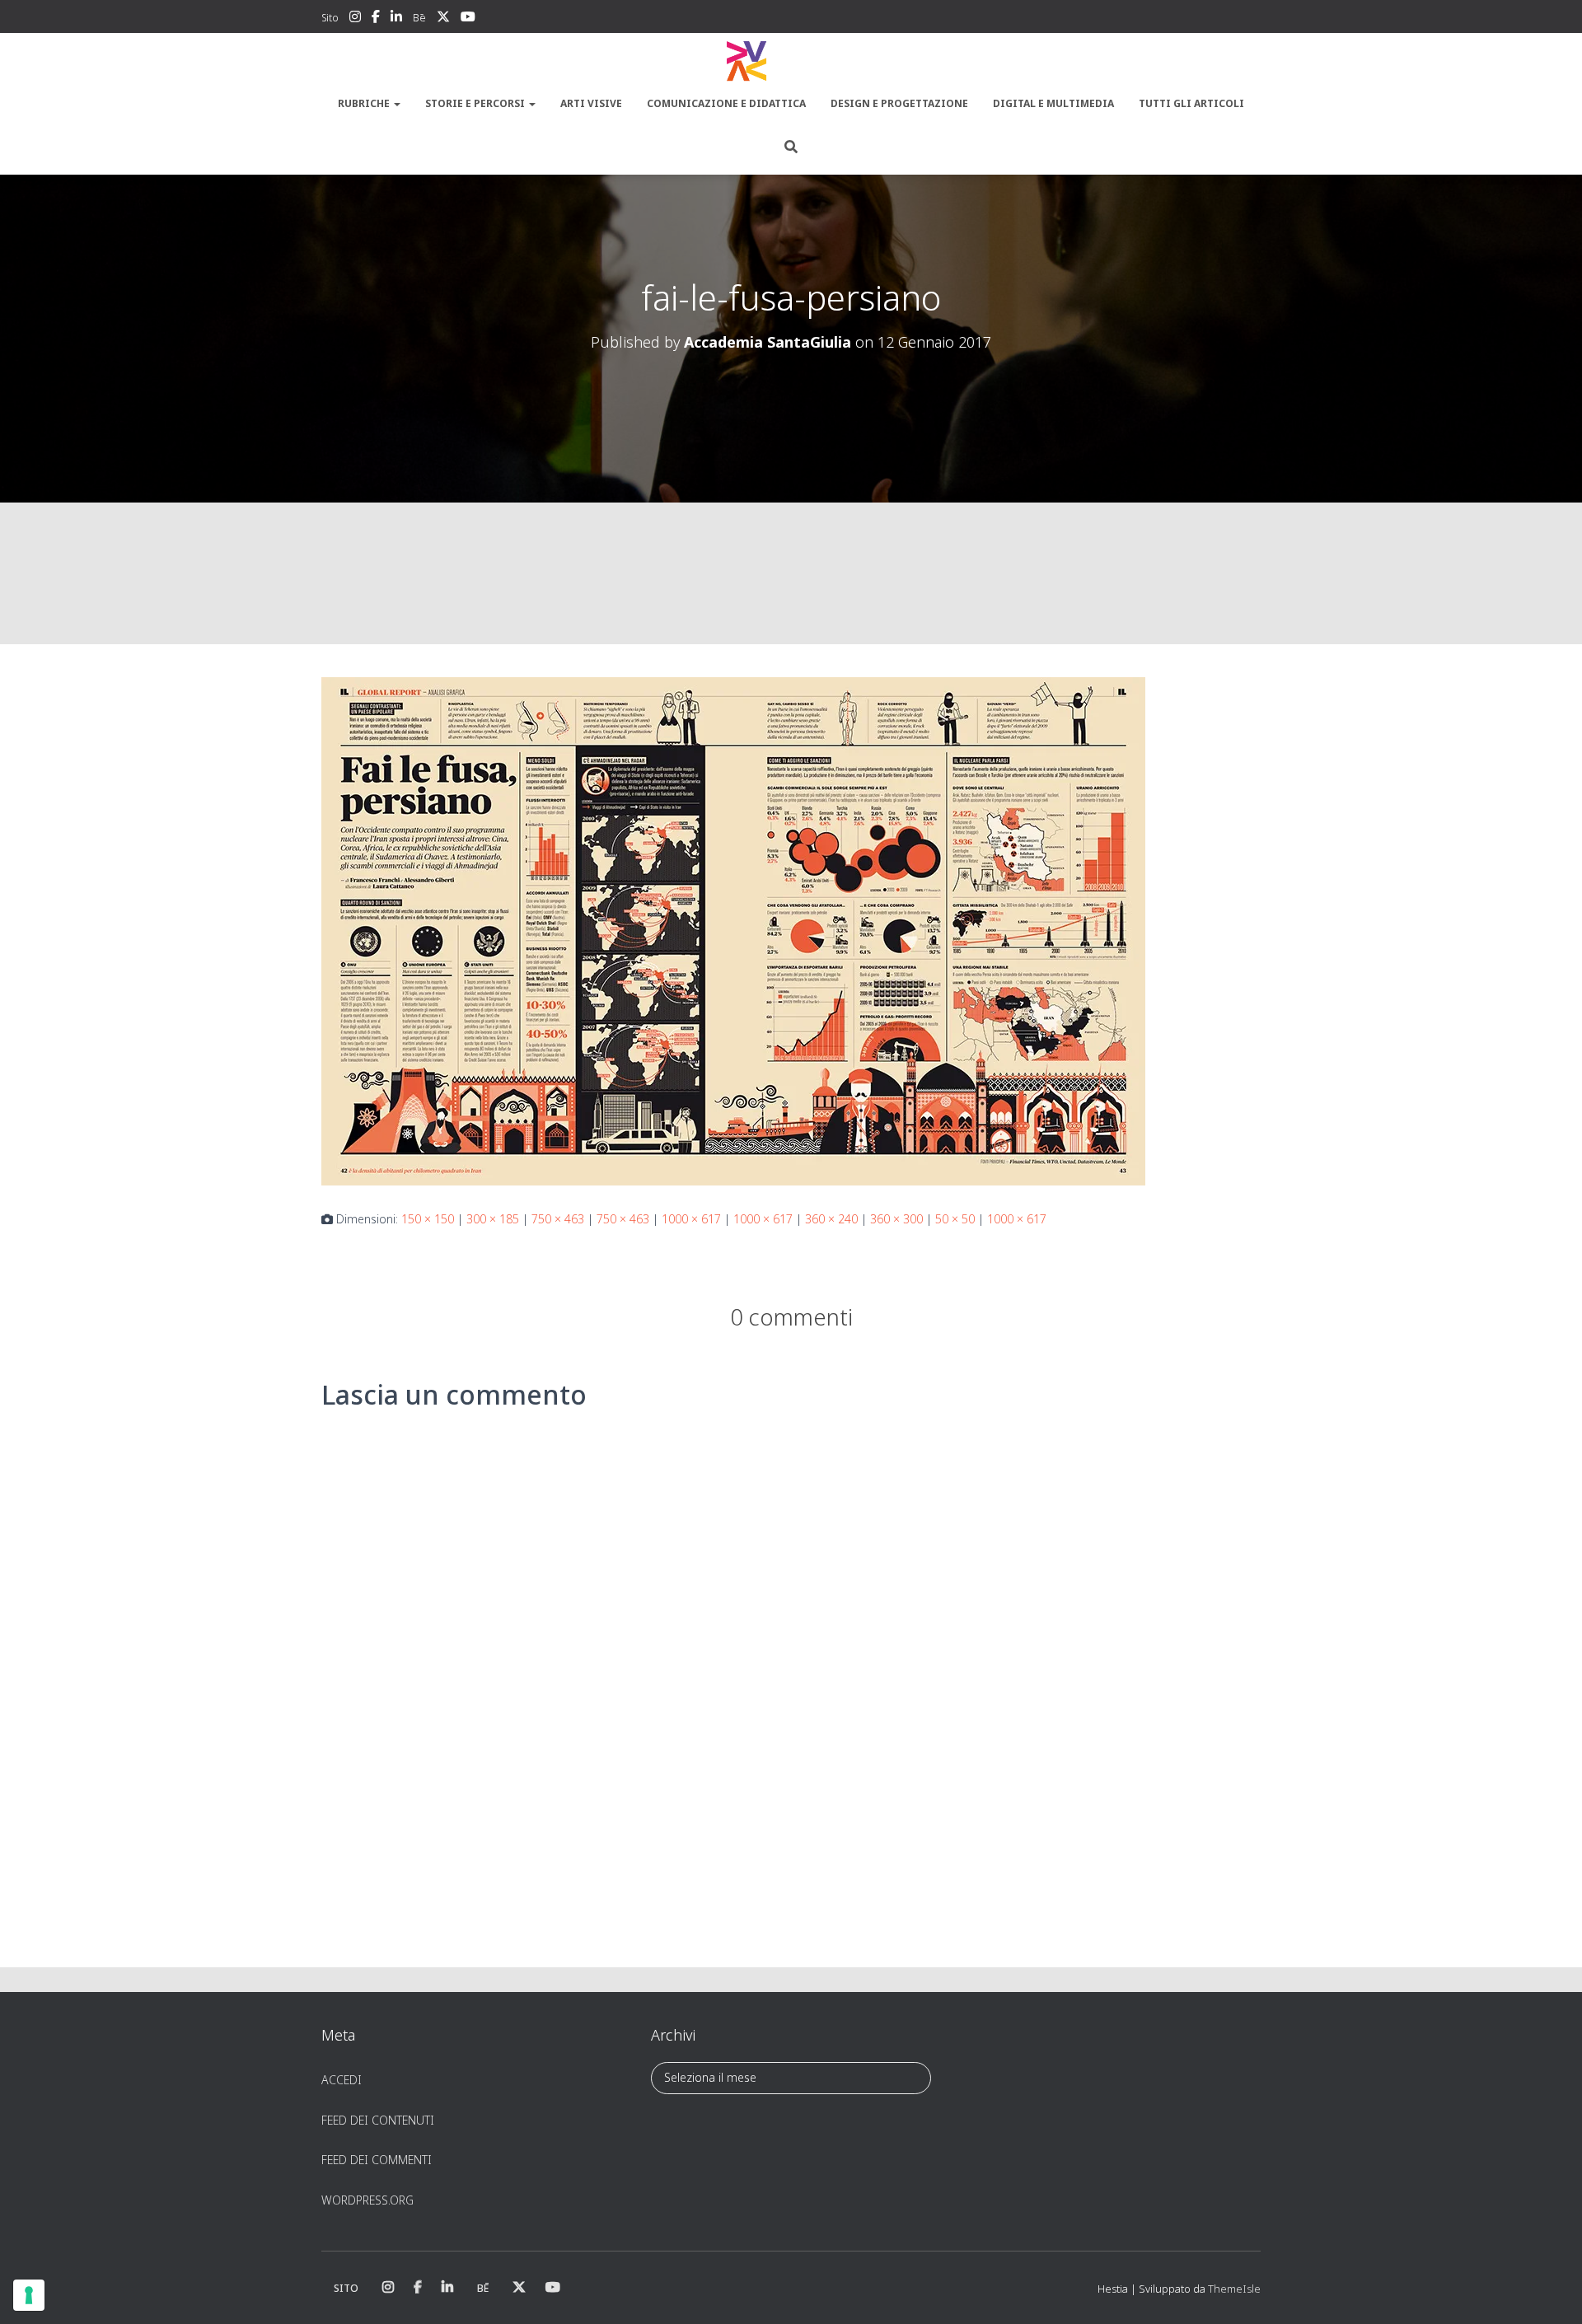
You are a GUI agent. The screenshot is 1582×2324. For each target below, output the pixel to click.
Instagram (355, 19)
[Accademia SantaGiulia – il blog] (791, 62)
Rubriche (365, 103)
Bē (419, 18)
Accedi (342, 2080)
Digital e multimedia (1053, 103)
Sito (330, 18)
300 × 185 (493, 1219)
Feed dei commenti (377, 2160)
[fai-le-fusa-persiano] (733, 930)
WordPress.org (367, 2200)
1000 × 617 (691, 1219)
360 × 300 (896, 1219)
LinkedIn (396, 19)
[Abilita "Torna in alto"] (1549, 2291)
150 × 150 (428, 1219)
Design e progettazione (899, 103)
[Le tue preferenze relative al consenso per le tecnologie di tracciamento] (29, 2295)
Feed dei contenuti (378, 2120)
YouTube (468, 19)
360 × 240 (831, 1219)
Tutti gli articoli (1191, 103)
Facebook (376, 19)
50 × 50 (955, 1219)
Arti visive (591, 103)
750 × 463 (558, 1219)
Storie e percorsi (476, 103)
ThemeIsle (1234, 2289)
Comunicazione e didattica (726, 103)
